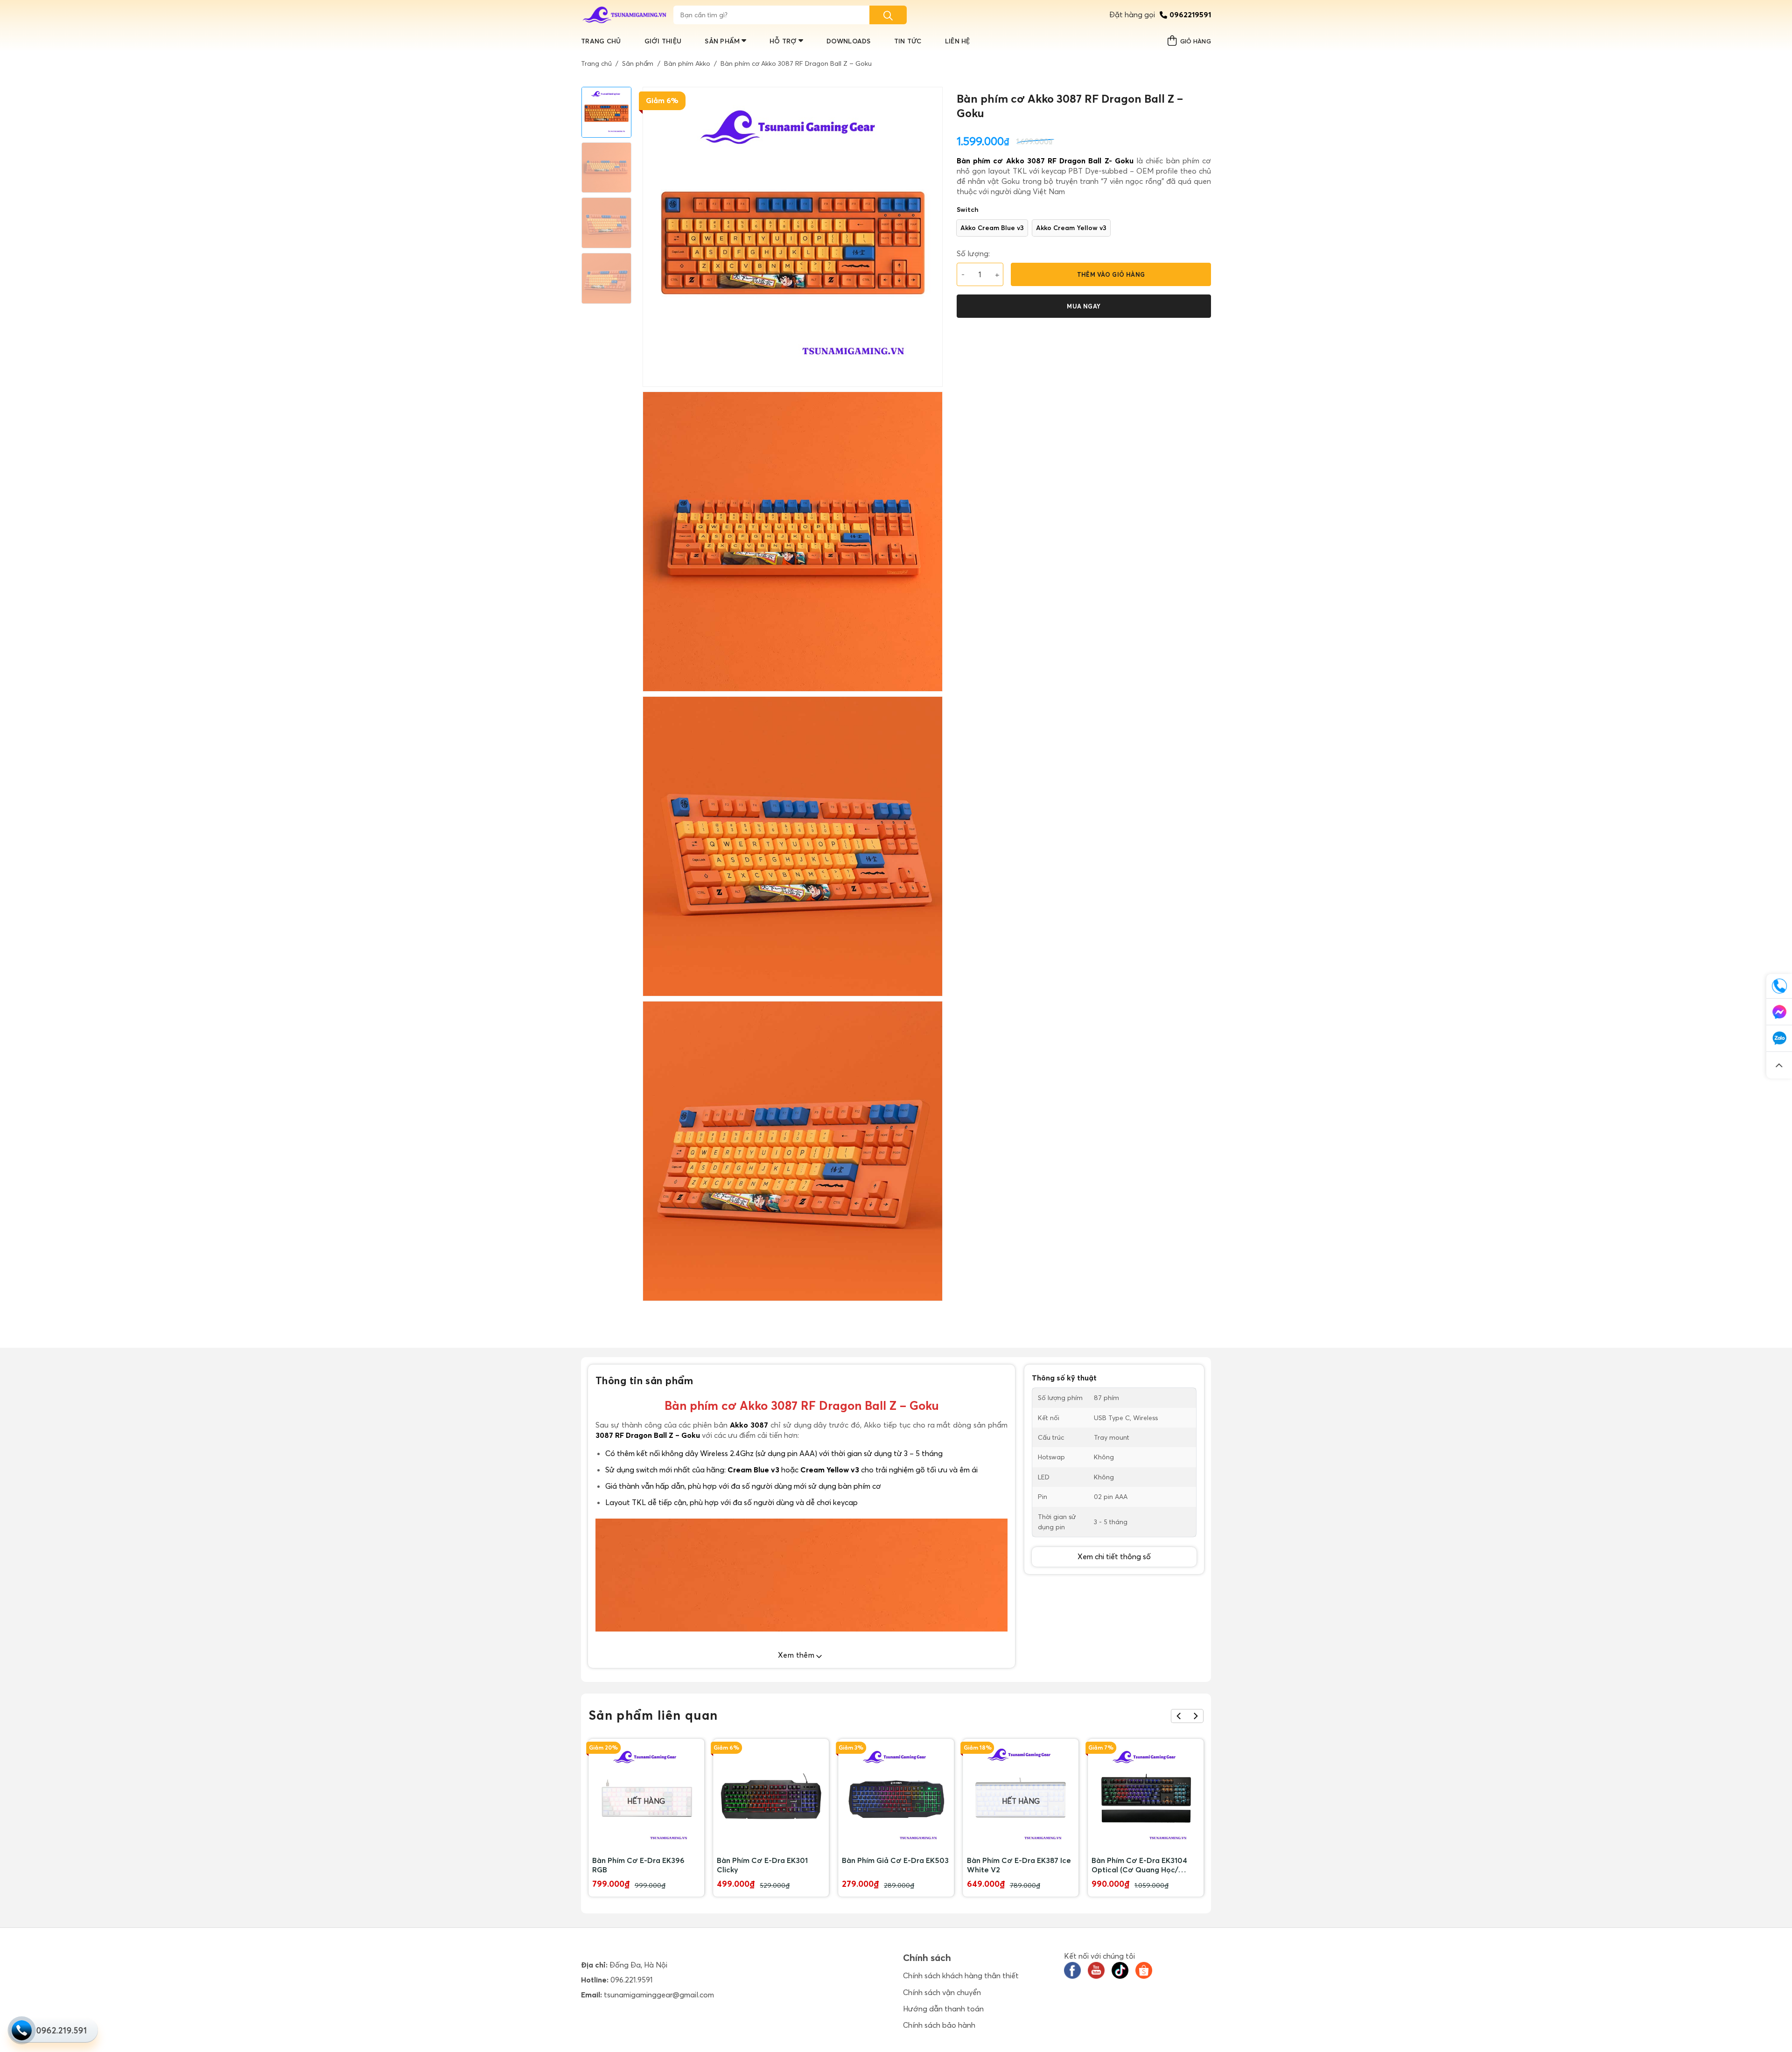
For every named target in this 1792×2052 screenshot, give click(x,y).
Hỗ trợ (783, 41)
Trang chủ (601, 41)
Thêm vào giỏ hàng (1111, 274)
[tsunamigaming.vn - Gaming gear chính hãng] (625, 15)
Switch (968, 210)
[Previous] (1179, 1716)
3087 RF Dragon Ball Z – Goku (648, 1435)
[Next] (1195, 1716)
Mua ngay (1084, 306)
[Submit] (888, 15)
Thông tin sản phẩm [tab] (644, 1380)
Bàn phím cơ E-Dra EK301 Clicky (762, 1865)
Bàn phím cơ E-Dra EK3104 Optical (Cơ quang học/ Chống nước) (1139, 1865)
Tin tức (908, 41)
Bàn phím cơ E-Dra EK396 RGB (638, 1865)
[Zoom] (655, 1290)
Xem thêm (797, 1655)
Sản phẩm (722, 41)
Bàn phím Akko (687, 63)
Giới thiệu (663, 41)
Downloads (849, 41)
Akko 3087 (749, 1425)
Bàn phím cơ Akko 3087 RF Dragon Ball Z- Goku (1045, 161)
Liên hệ (958, 41)
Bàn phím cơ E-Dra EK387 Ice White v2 (1019, 1865)
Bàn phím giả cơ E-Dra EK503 (895, 1860)
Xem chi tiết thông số (1114, 1556)
